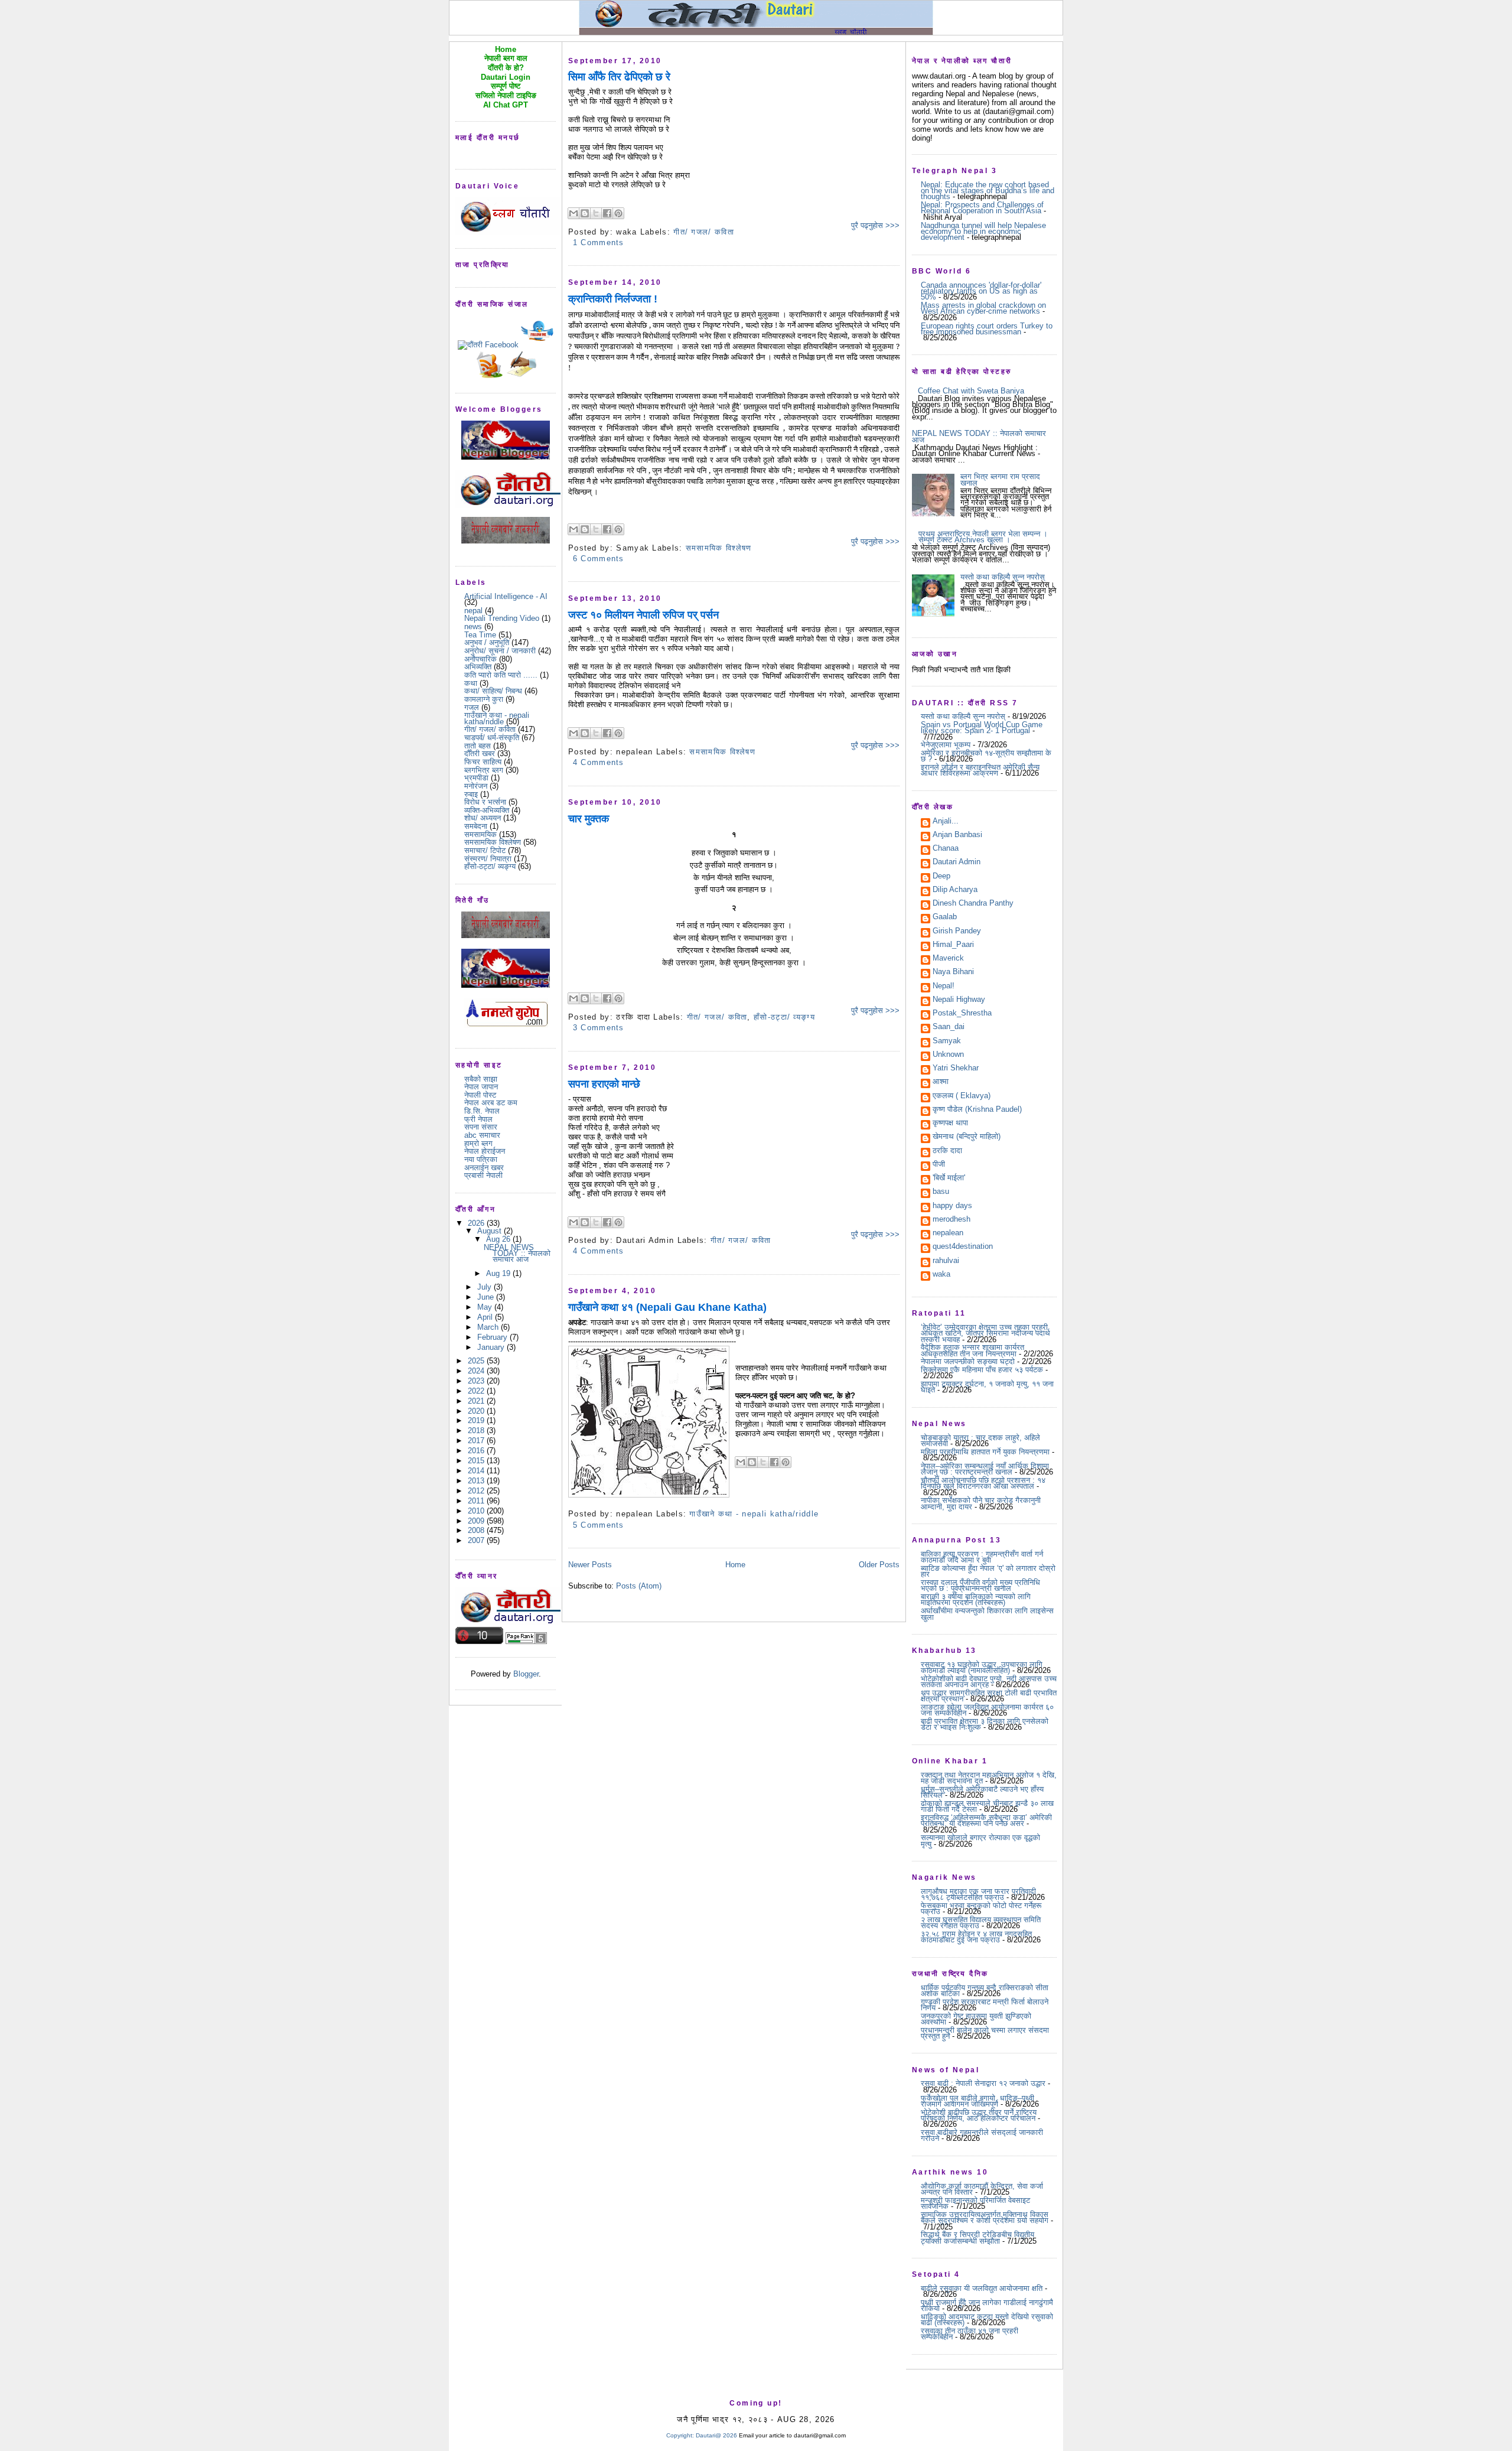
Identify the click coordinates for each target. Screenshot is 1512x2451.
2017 (477, 1441)
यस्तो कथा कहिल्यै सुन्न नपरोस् (1003, 577)
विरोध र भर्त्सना (485, 802)
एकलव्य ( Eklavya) (962, 1096)
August (491, 1231)
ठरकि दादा (947, 1151)
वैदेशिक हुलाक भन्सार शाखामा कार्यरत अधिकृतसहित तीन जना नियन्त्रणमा (972, 1350)
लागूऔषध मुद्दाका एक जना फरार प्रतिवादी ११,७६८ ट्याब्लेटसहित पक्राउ (978, 1894)
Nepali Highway (959, 1000)
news (473, 626)
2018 (477, 1430)
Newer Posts (590, 1565)
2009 (477, 1521)
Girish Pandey (957, 932)
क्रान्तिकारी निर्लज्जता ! (613, 299)
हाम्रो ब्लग (478, 1143)
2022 (477, 1391)
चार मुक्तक (589, 819)
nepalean (948, 1233)
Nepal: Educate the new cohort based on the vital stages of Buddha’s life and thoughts (988, 191)
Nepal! (944, 987)
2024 (477, 1371)
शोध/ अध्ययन (483, 818)
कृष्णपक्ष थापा (950, 1124)
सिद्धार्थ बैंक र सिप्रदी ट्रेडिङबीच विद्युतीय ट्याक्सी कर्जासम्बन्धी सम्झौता (977, 2237)
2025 (477, 1361)
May (486, 1307)
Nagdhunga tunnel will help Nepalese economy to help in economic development (983, 232)
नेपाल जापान (481, 1087)
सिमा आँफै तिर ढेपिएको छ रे (619, 77)
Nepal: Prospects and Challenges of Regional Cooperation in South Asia (982, 208)
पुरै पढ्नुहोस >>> (875, 225)
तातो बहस (478, 746)
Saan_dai (949, 1027)
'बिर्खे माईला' (949, 1179)
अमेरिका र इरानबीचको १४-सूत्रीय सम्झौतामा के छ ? (986, 756)
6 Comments (599, 559)
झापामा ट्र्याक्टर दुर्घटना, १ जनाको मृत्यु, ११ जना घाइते (987, 1387)
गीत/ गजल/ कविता (490, 729)
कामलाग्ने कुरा (484, 699)
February (493, 1337)
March (489, 1327)
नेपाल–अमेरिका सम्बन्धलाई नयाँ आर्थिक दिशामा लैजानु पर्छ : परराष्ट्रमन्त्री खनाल (985, 1469)
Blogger (526, 1674)
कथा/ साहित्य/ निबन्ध (493, 691)
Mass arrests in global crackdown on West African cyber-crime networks (983, 308)
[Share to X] (596, 213)
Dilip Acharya (955, 890)
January (492, 1347)
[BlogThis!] (585, 213)
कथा (471, 683)
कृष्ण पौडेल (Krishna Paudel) (977, 1110)
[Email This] (573, 213)
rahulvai (946, 1261)
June (487, 1297)
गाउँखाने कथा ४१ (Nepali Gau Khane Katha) (667, 1307)
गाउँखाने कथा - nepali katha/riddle (497, 718)
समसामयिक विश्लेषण (493, 842)
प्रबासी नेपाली (483, 1175)
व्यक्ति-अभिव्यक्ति (487, 810)
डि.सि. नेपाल (482, 1111)
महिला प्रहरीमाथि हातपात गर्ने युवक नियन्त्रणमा (985, 1452)
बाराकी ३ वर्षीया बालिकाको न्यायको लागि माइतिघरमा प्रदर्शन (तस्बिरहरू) (976, 1599)
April (486, 1317)
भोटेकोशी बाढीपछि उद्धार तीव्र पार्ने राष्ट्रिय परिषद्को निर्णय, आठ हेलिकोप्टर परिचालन (979, 2115)
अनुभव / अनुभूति (487, 642)
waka (941, 1275)
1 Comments (599, 243)
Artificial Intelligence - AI (506, 596)
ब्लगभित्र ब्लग (484, 770)
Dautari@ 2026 (717, 2435)
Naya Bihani (953, 972)
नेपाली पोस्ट (480, 1095)
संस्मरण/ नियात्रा (488, 859)
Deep (941, 877)
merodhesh (951, 1220)
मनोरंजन (476, 786)
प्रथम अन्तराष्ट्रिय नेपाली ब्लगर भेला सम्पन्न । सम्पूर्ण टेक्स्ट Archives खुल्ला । (983, 537)
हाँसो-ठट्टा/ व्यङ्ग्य (490, 866)
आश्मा (941, 1082)
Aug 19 (499, 1273)
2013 (477, 1481)
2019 (477, 1420)
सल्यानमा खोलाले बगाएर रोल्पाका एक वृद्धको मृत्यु (980, 1840)
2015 (477, 1461)
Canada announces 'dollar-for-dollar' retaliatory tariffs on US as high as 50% (981, 291)
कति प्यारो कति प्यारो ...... (501, 675)
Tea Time (480, 635)
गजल (472, 707)
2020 (477, 1411)
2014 (477, 1471)
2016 (477, 1451)
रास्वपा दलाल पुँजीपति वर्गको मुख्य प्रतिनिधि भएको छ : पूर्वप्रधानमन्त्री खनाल (980, 1585)
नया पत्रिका (481, 1159)
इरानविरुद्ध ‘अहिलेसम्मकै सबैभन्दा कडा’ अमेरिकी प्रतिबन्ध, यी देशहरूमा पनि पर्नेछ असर (986, 1820)
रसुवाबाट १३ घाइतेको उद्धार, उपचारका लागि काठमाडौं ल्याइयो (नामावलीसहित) (982, 1667)
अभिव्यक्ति (478, 667)
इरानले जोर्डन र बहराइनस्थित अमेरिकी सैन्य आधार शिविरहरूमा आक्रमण (980, 770)
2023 (477, 1381)
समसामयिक (480, 834)
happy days (952, 1206)
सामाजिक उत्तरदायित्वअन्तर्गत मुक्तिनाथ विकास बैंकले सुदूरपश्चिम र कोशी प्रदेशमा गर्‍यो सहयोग (985, 2217)
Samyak (947, 1041)
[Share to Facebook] (607, 213)
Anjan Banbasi (957, 835)
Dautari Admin (957, 862)
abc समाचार (482, 1135)
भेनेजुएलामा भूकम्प (946, 745)
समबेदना (476, 826)
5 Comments (599, 1525)
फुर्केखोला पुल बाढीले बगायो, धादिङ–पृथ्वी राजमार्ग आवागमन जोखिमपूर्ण (977, 2101)
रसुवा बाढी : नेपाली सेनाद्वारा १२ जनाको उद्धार (983, 2083)
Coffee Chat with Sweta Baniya (971, 391)
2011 (477, 1501)
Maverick (948, 959)
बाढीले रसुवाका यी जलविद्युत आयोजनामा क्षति (982, 2288)
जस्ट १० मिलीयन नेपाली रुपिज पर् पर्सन (643, 615)
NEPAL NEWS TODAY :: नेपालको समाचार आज (517, 1254)
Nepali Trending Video (502, 618)
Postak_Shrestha (962, 1014)
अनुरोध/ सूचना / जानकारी (500, 651)
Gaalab (945, 917)
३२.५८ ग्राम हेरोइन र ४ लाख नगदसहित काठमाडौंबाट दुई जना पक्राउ (976, 1937)
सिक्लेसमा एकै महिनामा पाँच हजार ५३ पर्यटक (982, 1370)
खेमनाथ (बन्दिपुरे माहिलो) (967, 1137)
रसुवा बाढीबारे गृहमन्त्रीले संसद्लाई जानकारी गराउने (982, 2135)
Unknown (948, 1055)
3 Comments (599, 1028)
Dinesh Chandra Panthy (973, 904)
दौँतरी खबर (480, 753)
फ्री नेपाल (478, 1119)
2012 (477, 1491)
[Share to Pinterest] (618, 213)
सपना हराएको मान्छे (604, 1084)
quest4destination (963, 1247)
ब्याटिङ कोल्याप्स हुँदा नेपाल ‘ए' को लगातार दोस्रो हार (988, 1571)
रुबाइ (471, 794)
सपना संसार (481, 1127)
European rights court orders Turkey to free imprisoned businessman (987, 329)
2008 (477, 1530)
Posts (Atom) (639, 1586)
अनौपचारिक (480, 659)
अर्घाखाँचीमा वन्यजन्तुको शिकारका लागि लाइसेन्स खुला (987, 1614)
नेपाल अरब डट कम (491, 1103)
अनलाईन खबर (484, 1168)
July (485, 1287)
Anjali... (946, 822)
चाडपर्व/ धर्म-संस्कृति (492, 738)
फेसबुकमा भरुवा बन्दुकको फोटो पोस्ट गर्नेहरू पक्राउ (981, 1908)
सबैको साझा (481, 1079)
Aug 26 (499, 1239)
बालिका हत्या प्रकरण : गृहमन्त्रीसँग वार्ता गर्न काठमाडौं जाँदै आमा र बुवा (982, 1557)
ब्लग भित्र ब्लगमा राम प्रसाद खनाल (1000, 479)
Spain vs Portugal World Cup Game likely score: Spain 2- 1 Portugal (982, 728)
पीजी (939, 1165)
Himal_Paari (953, 945)
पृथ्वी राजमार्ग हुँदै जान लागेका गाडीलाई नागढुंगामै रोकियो (987, 2305)
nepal (473, 611)
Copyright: (680, 2435)
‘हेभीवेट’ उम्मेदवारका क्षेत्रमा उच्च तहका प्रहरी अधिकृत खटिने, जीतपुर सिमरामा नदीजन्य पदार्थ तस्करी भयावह (985, 1333)
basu (941, 1192)
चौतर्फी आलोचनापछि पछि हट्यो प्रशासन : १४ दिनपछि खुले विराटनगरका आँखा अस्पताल (983, 1483)
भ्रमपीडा (476, 778)
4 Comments (599, 762)
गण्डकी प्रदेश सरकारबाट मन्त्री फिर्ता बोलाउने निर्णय (985, 2005)
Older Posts (879, 1565)
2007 (477, 1540)
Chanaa (946, 849)
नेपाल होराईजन (485, 1151)
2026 (477, 1223)
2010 (477, 1511)
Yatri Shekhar (956, 1069)
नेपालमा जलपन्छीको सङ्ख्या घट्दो (968, 1361)
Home (735, 1565)
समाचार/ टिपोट (485, 850)
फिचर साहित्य (483, 762)
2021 (477, 1401)
